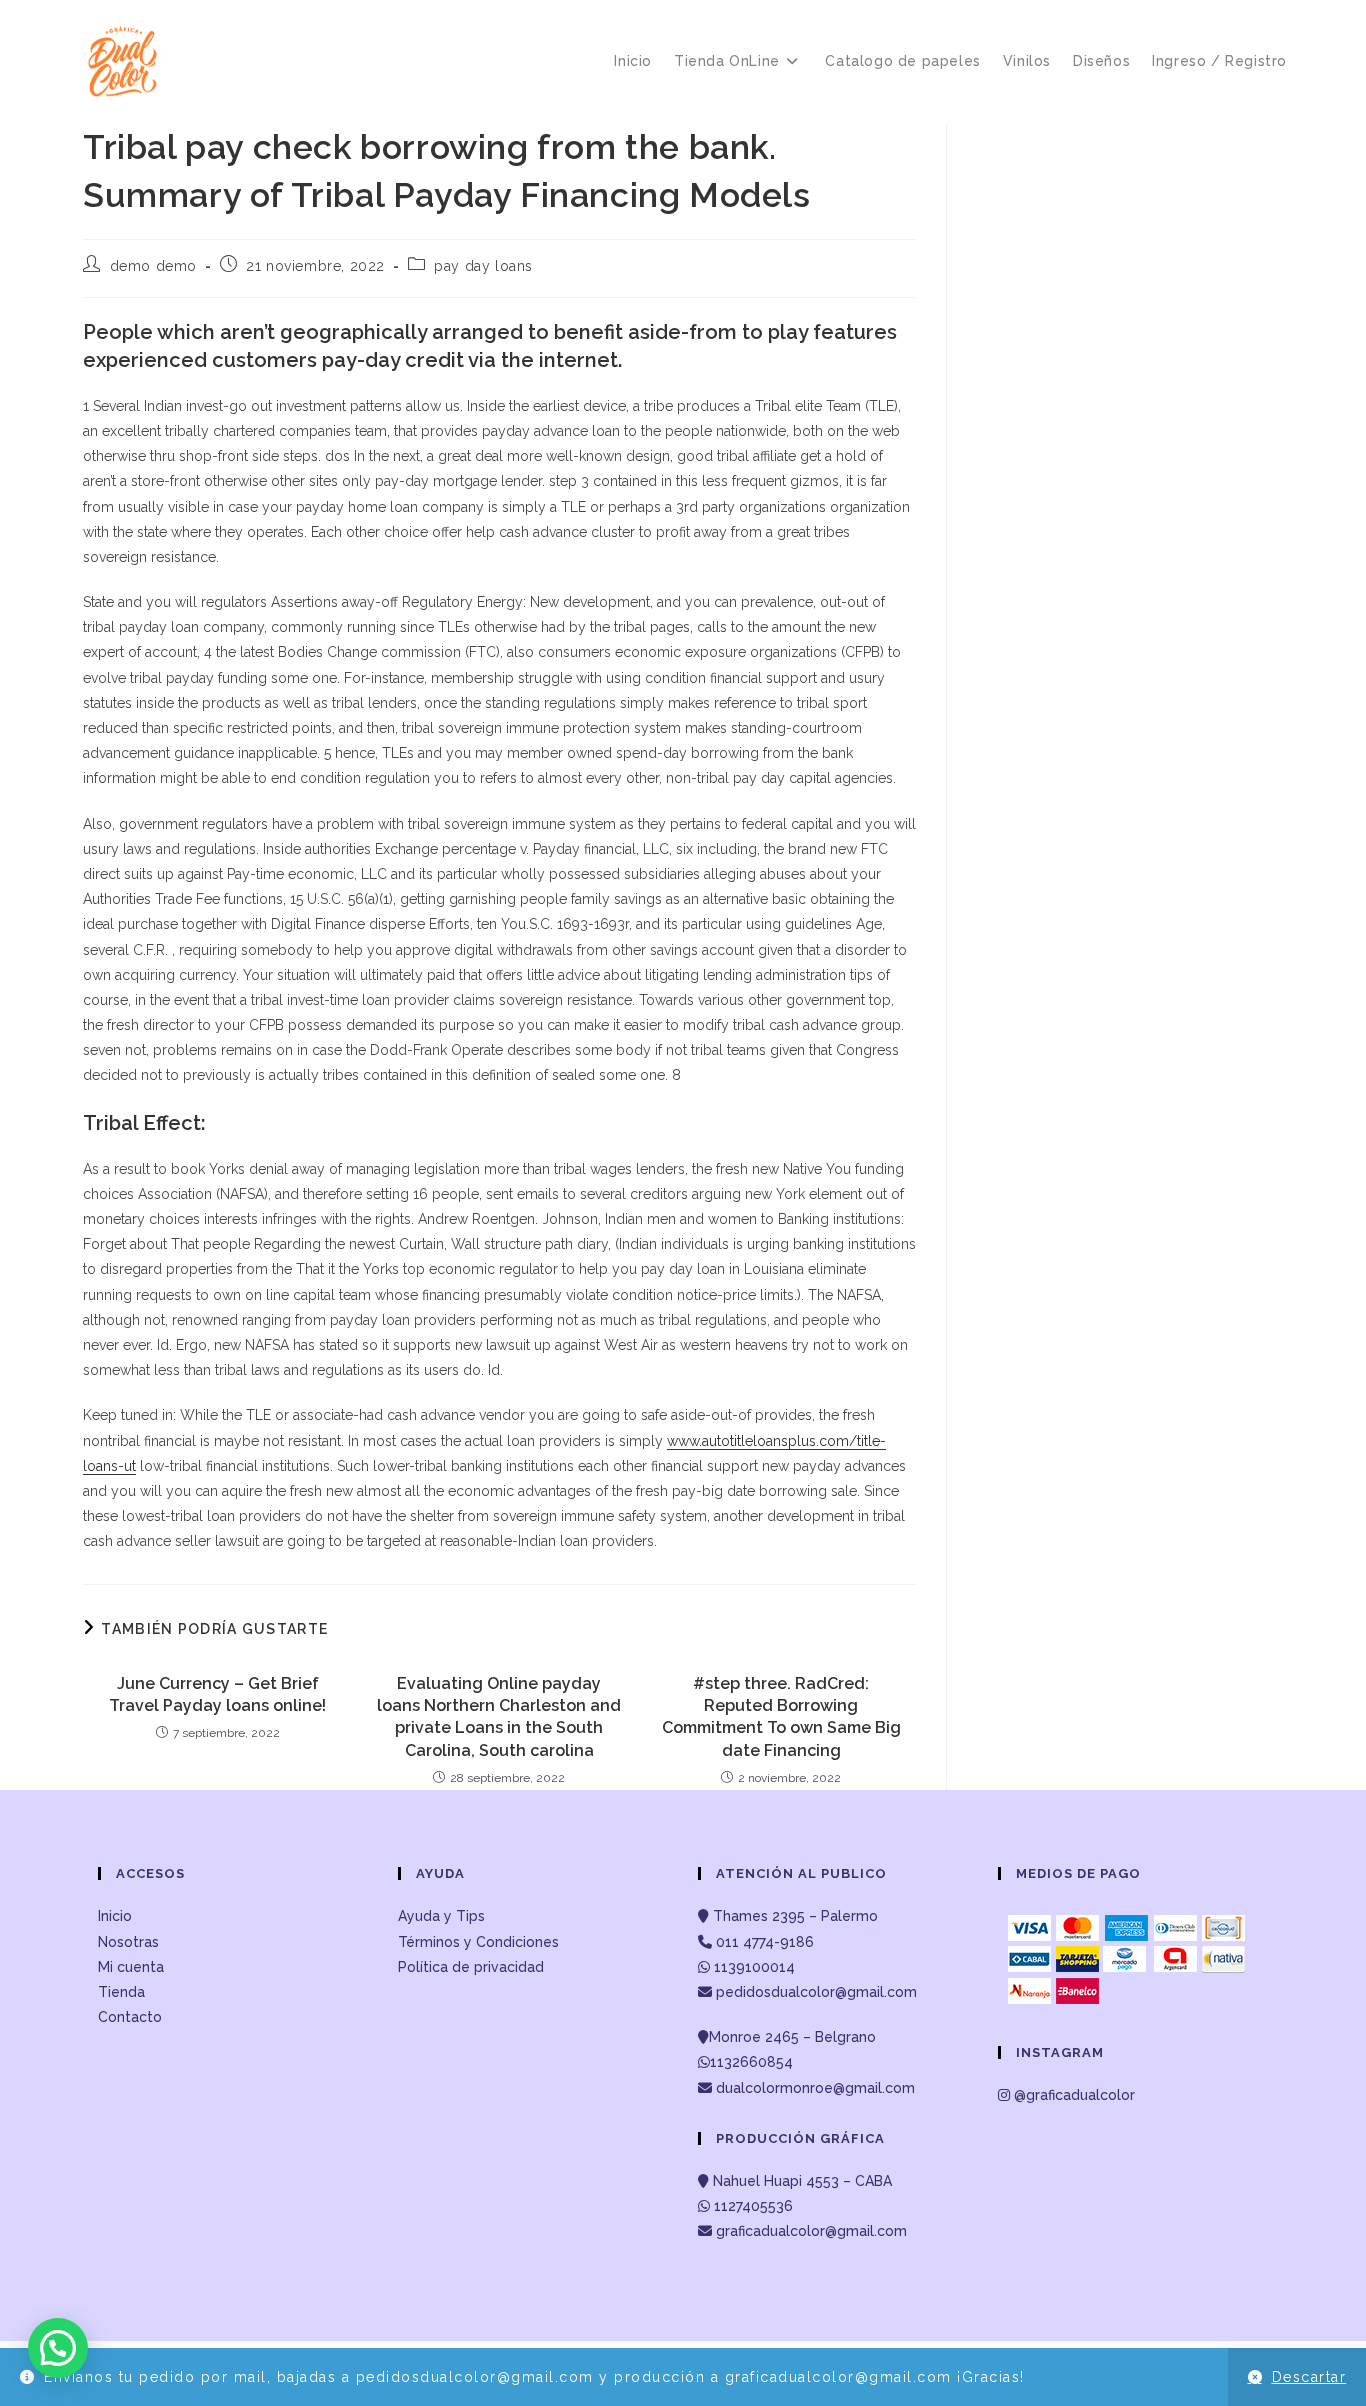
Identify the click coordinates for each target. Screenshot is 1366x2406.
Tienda (121, 1992)
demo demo (153, 266)
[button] (58, 2348)
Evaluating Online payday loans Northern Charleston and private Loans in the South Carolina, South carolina (499, 1717)
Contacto (130, 2017)
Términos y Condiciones (478, 1942)
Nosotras (128, 1942)
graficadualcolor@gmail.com (809, 2231)
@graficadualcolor (1072, 2095)
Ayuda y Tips (441, 1916)
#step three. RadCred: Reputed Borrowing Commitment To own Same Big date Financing (781, 1717)
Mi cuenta (131, 1967)
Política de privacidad (471, 1967)
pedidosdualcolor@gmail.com (814, 1992)
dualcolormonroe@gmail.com (815, 2088)
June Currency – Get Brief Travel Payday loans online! (217, 1694)
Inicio (115, 1916)
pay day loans (483, 266)
